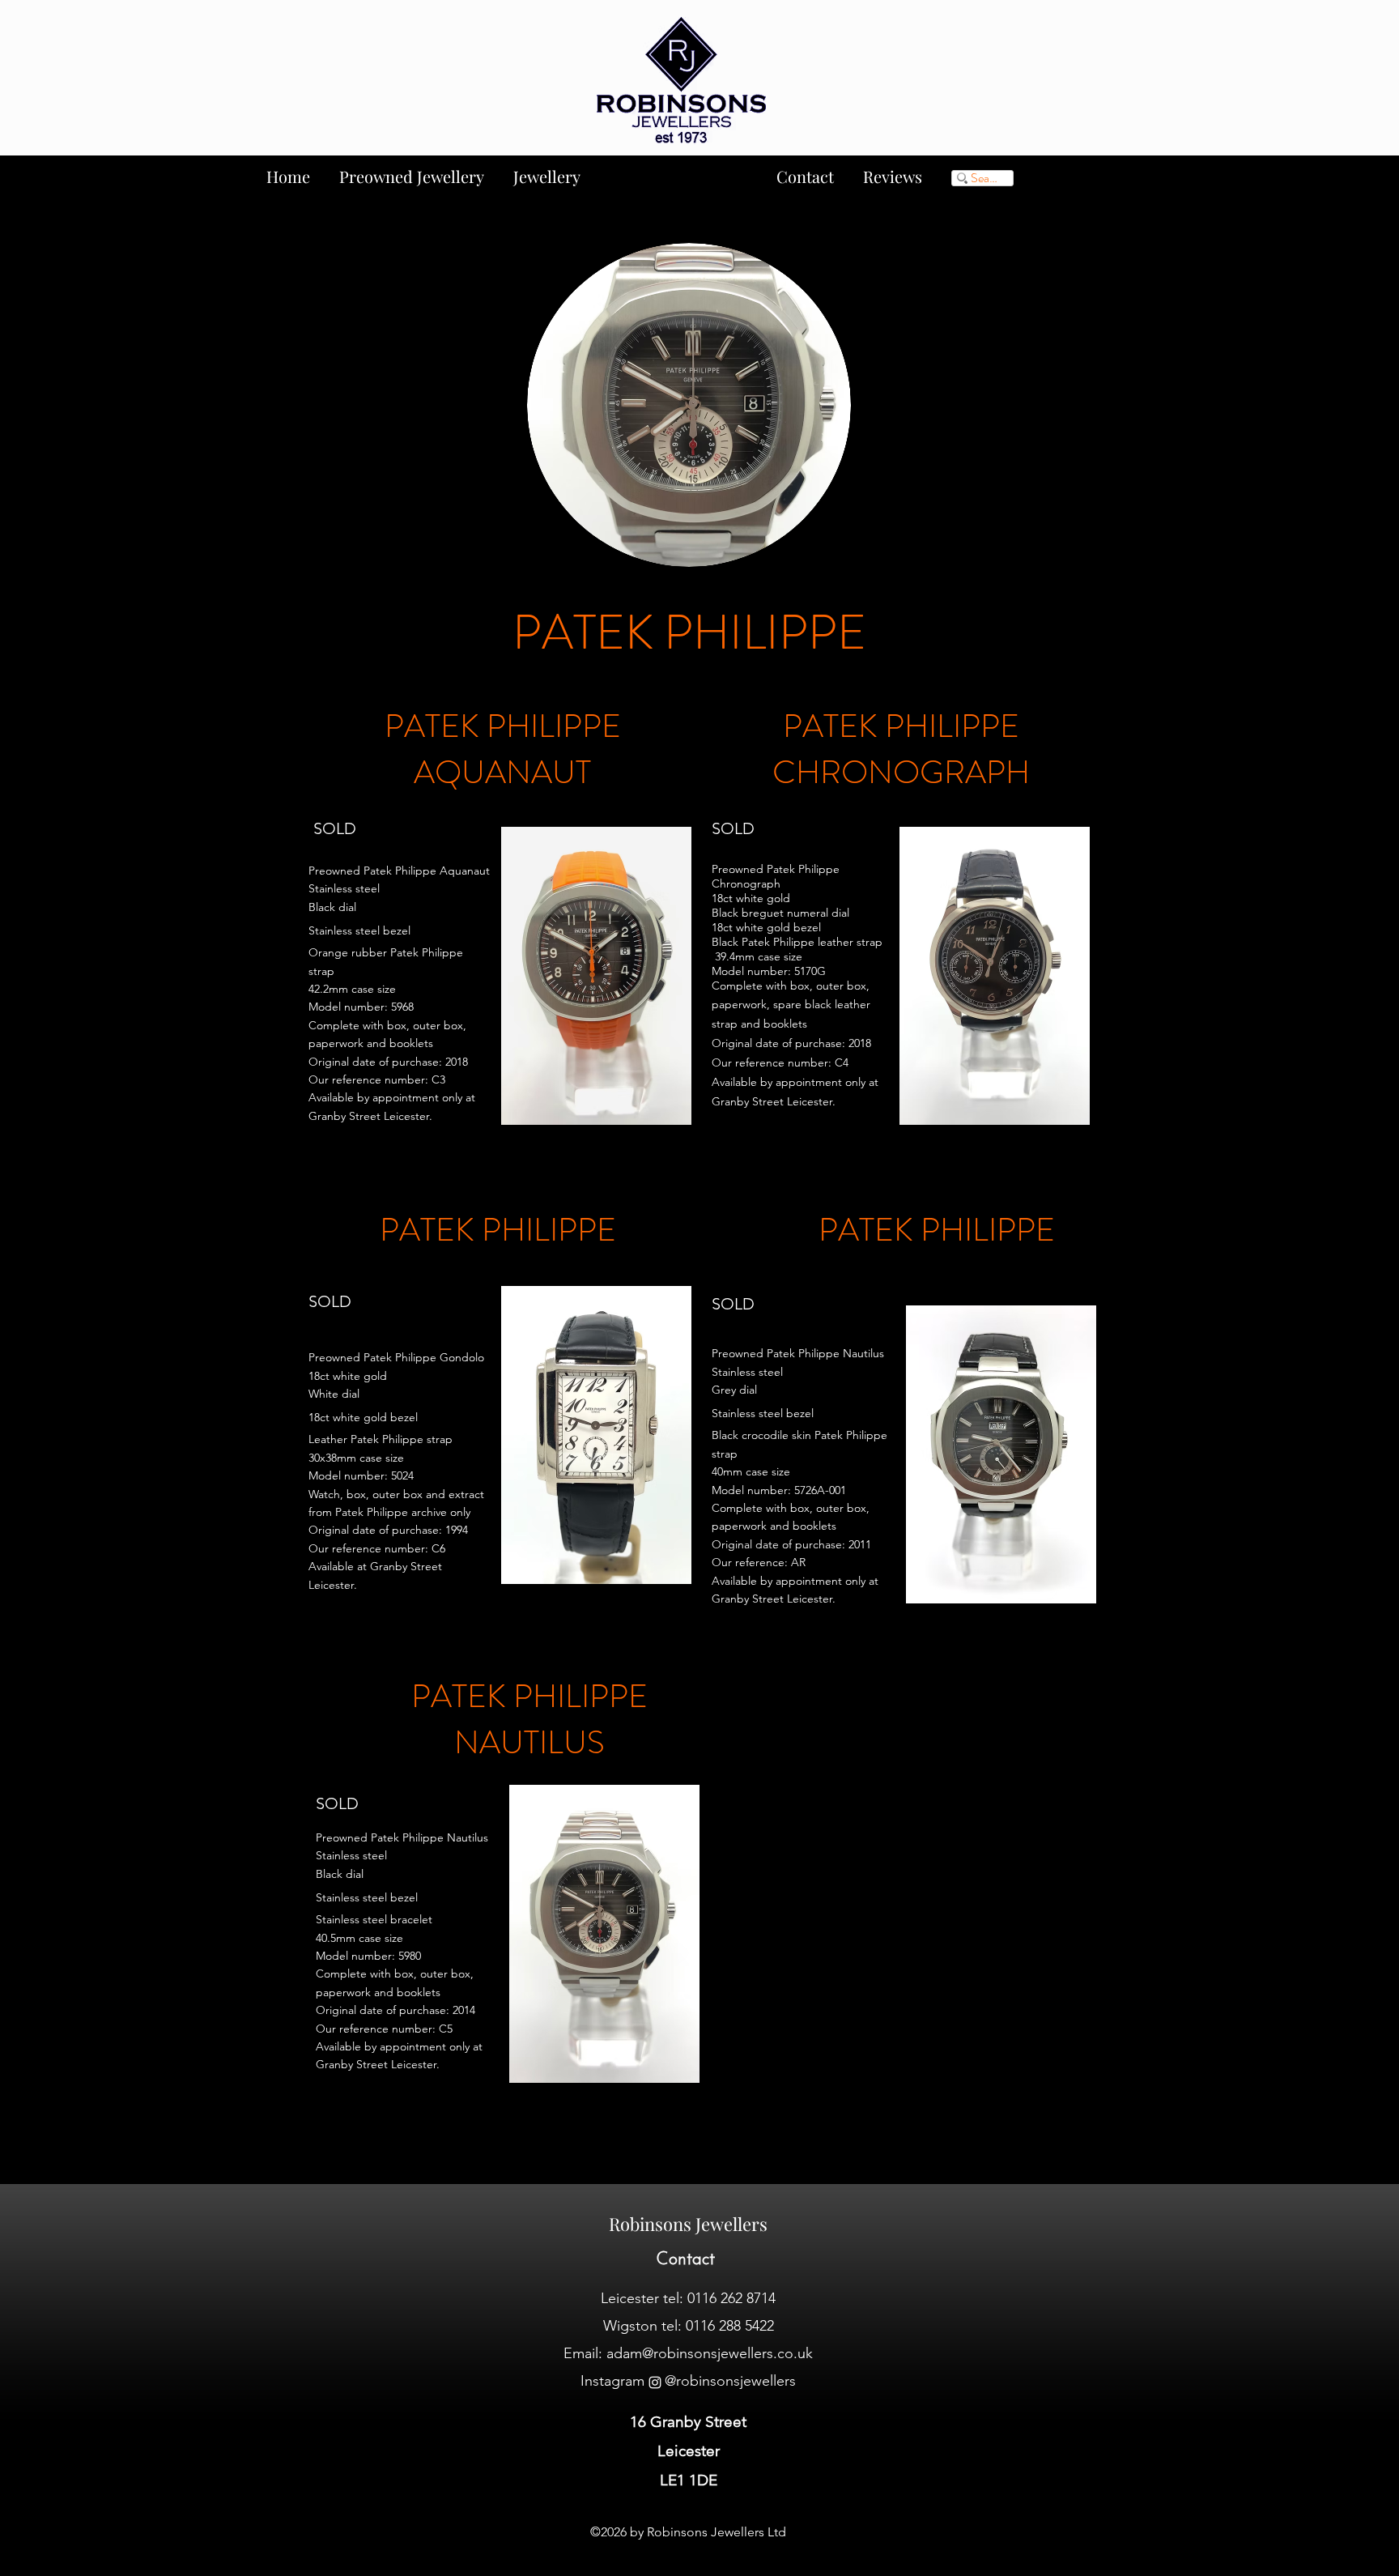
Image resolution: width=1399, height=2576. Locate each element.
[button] (596, 976)
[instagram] (655, 2382)
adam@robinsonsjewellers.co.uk (710, 2353)
